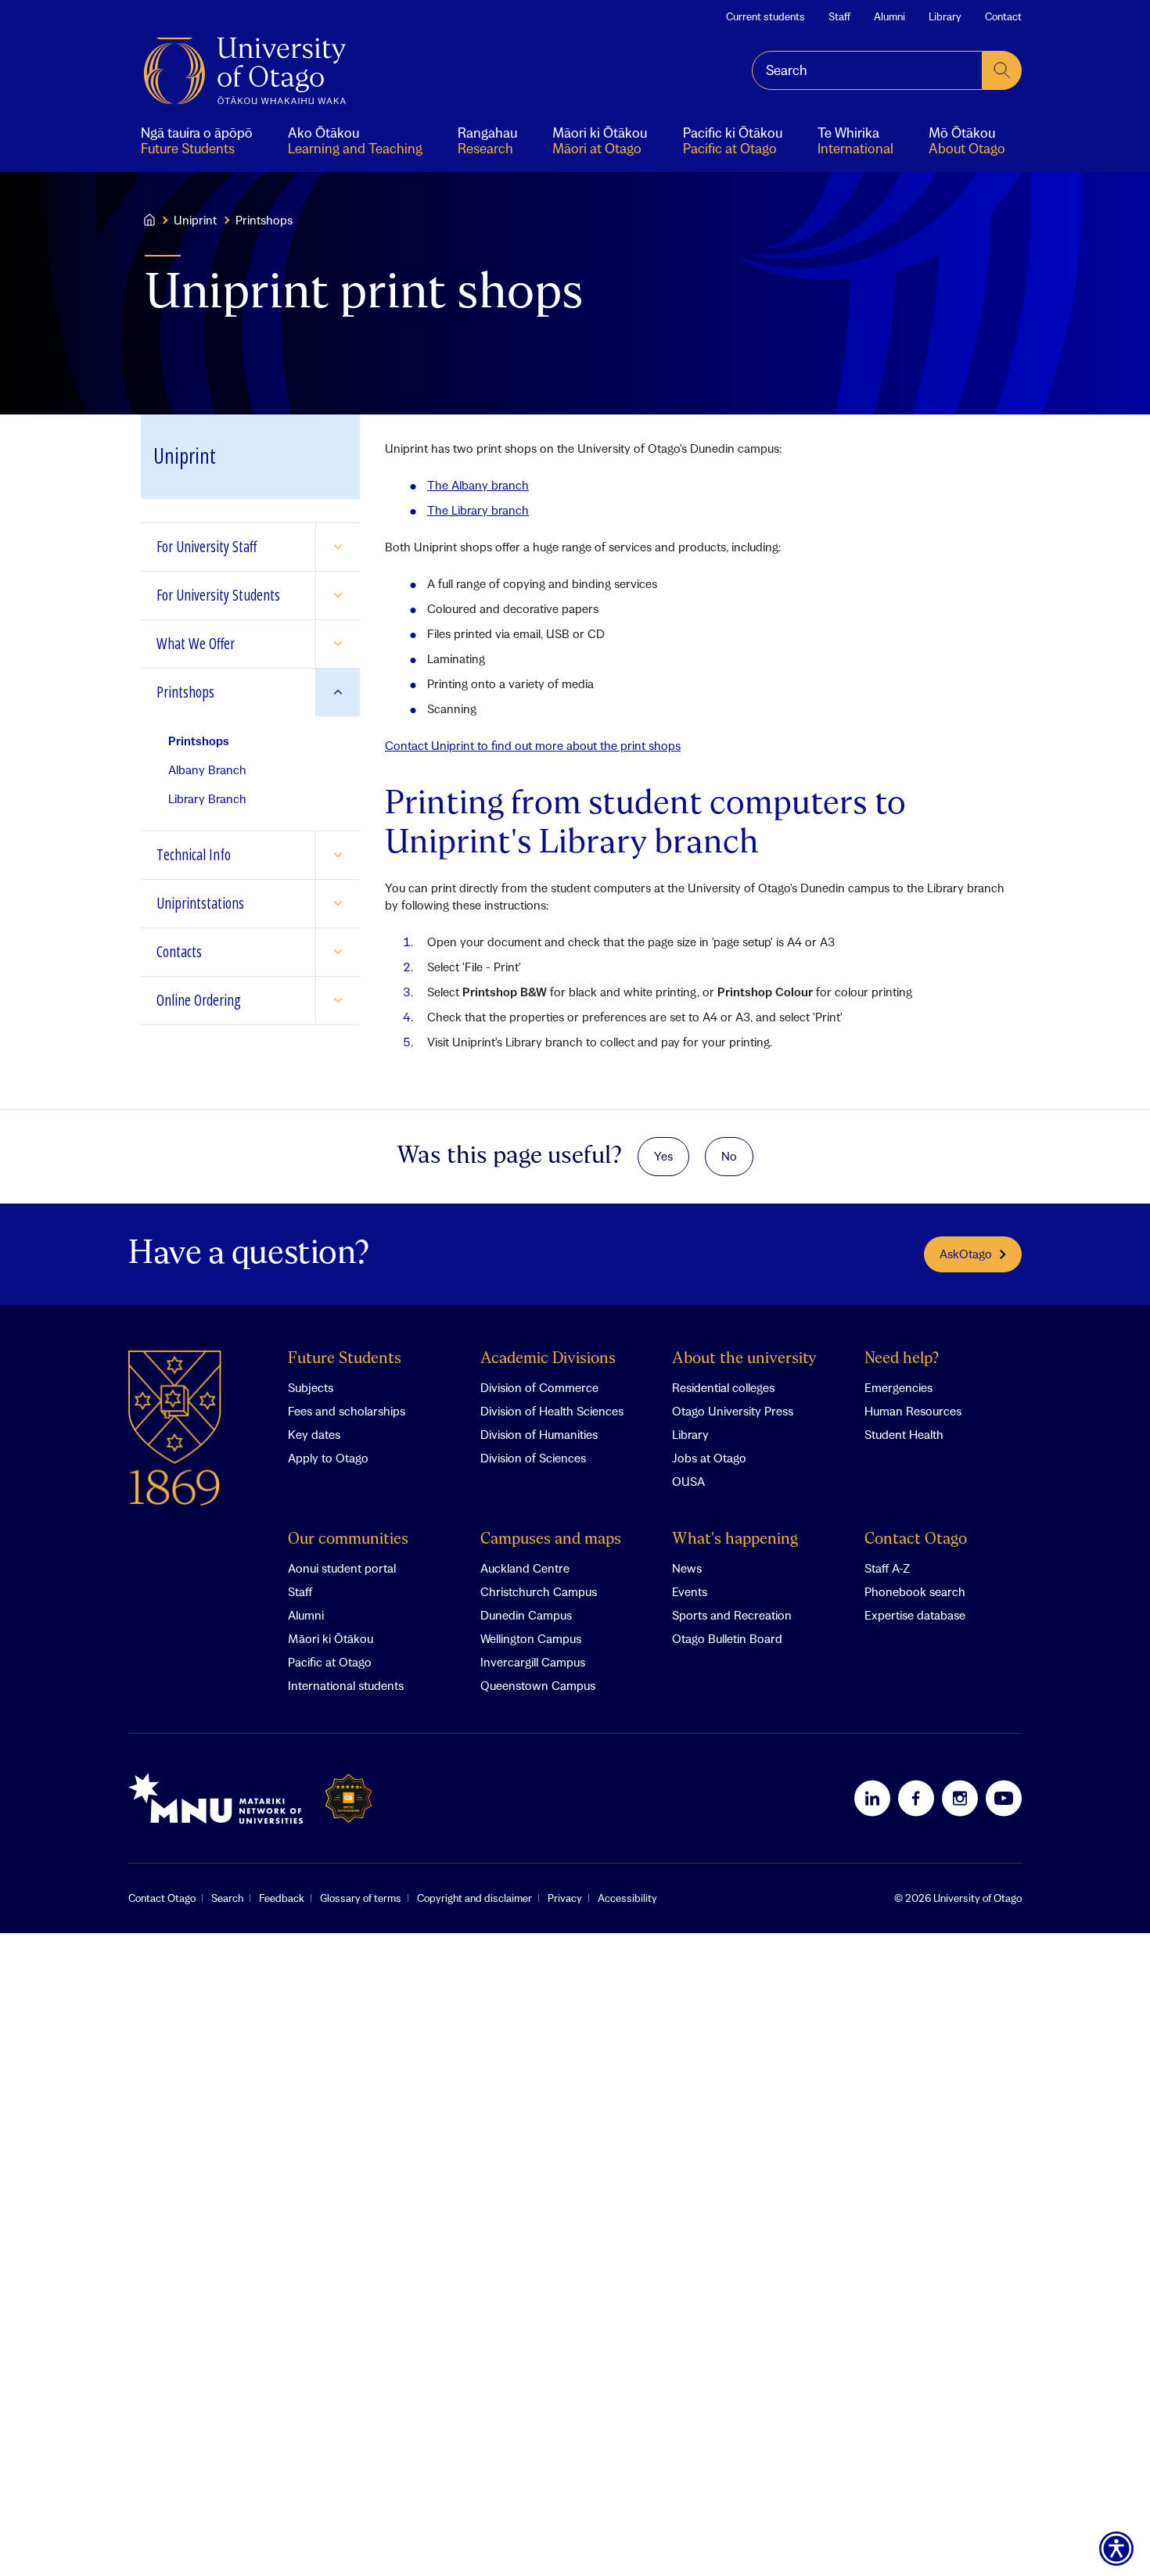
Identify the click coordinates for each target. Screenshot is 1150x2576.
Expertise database (915, 1615)
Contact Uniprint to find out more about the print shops (533, 745)
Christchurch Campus (539, 1591)
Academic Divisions (548, 1359)
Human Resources (913, 1411)
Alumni (889, 16)
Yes (663, 1156)
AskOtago (966, 1254)
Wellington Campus (531, 1638)
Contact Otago (916, 1539)
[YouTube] (1004, 1798)
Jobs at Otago (709, 1458)
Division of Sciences (533, 1458)
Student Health (904, 1434)
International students (346, 1685)
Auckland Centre (525, 1568)
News (687, 1568)
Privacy (565, 1898)
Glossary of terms (361, 1898)
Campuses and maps (551, 1539)
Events (690, 1591)
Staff (839, 16)
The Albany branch (478, 485)
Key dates (314, 1434)
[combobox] (867, 70)
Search (227, 1898)
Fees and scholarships (347, 1411)
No (729, 1156)
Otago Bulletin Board (727, 1638)
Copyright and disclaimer (474, 1898)
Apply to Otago (328, 1458)
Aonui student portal (342, 1568)
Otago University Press (733, 1411)
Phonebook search (915, 1591)
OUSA (688, 1481)
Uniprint (195, 220)
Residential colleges (723, 1387)
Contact (1003, 16)
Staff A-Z (887, 1568)
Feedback (282, 1898)
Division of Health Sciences (552, 1411)
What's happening (735, 1539)
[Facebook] (916, 1798)
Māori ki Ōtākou (331, 1638)
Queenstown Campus (538, 1685)
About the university (744, 1359)
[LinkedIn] (872, 1798)
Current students (765, 16)
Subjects (311, 1387)
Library (945, 16)
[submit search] (1002, 70)
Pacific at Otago (330, 1662)
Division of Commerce (539, 1387)
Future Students (345, 1359)
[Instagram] (960, 1798)
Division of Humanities (539, 1434)
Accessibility (627, 1898)
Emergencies (898, 1387)
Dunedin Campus (526, 1615)
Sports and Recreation (732, 1615)
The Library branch (478, 510)
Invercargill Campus (533, 1662)
